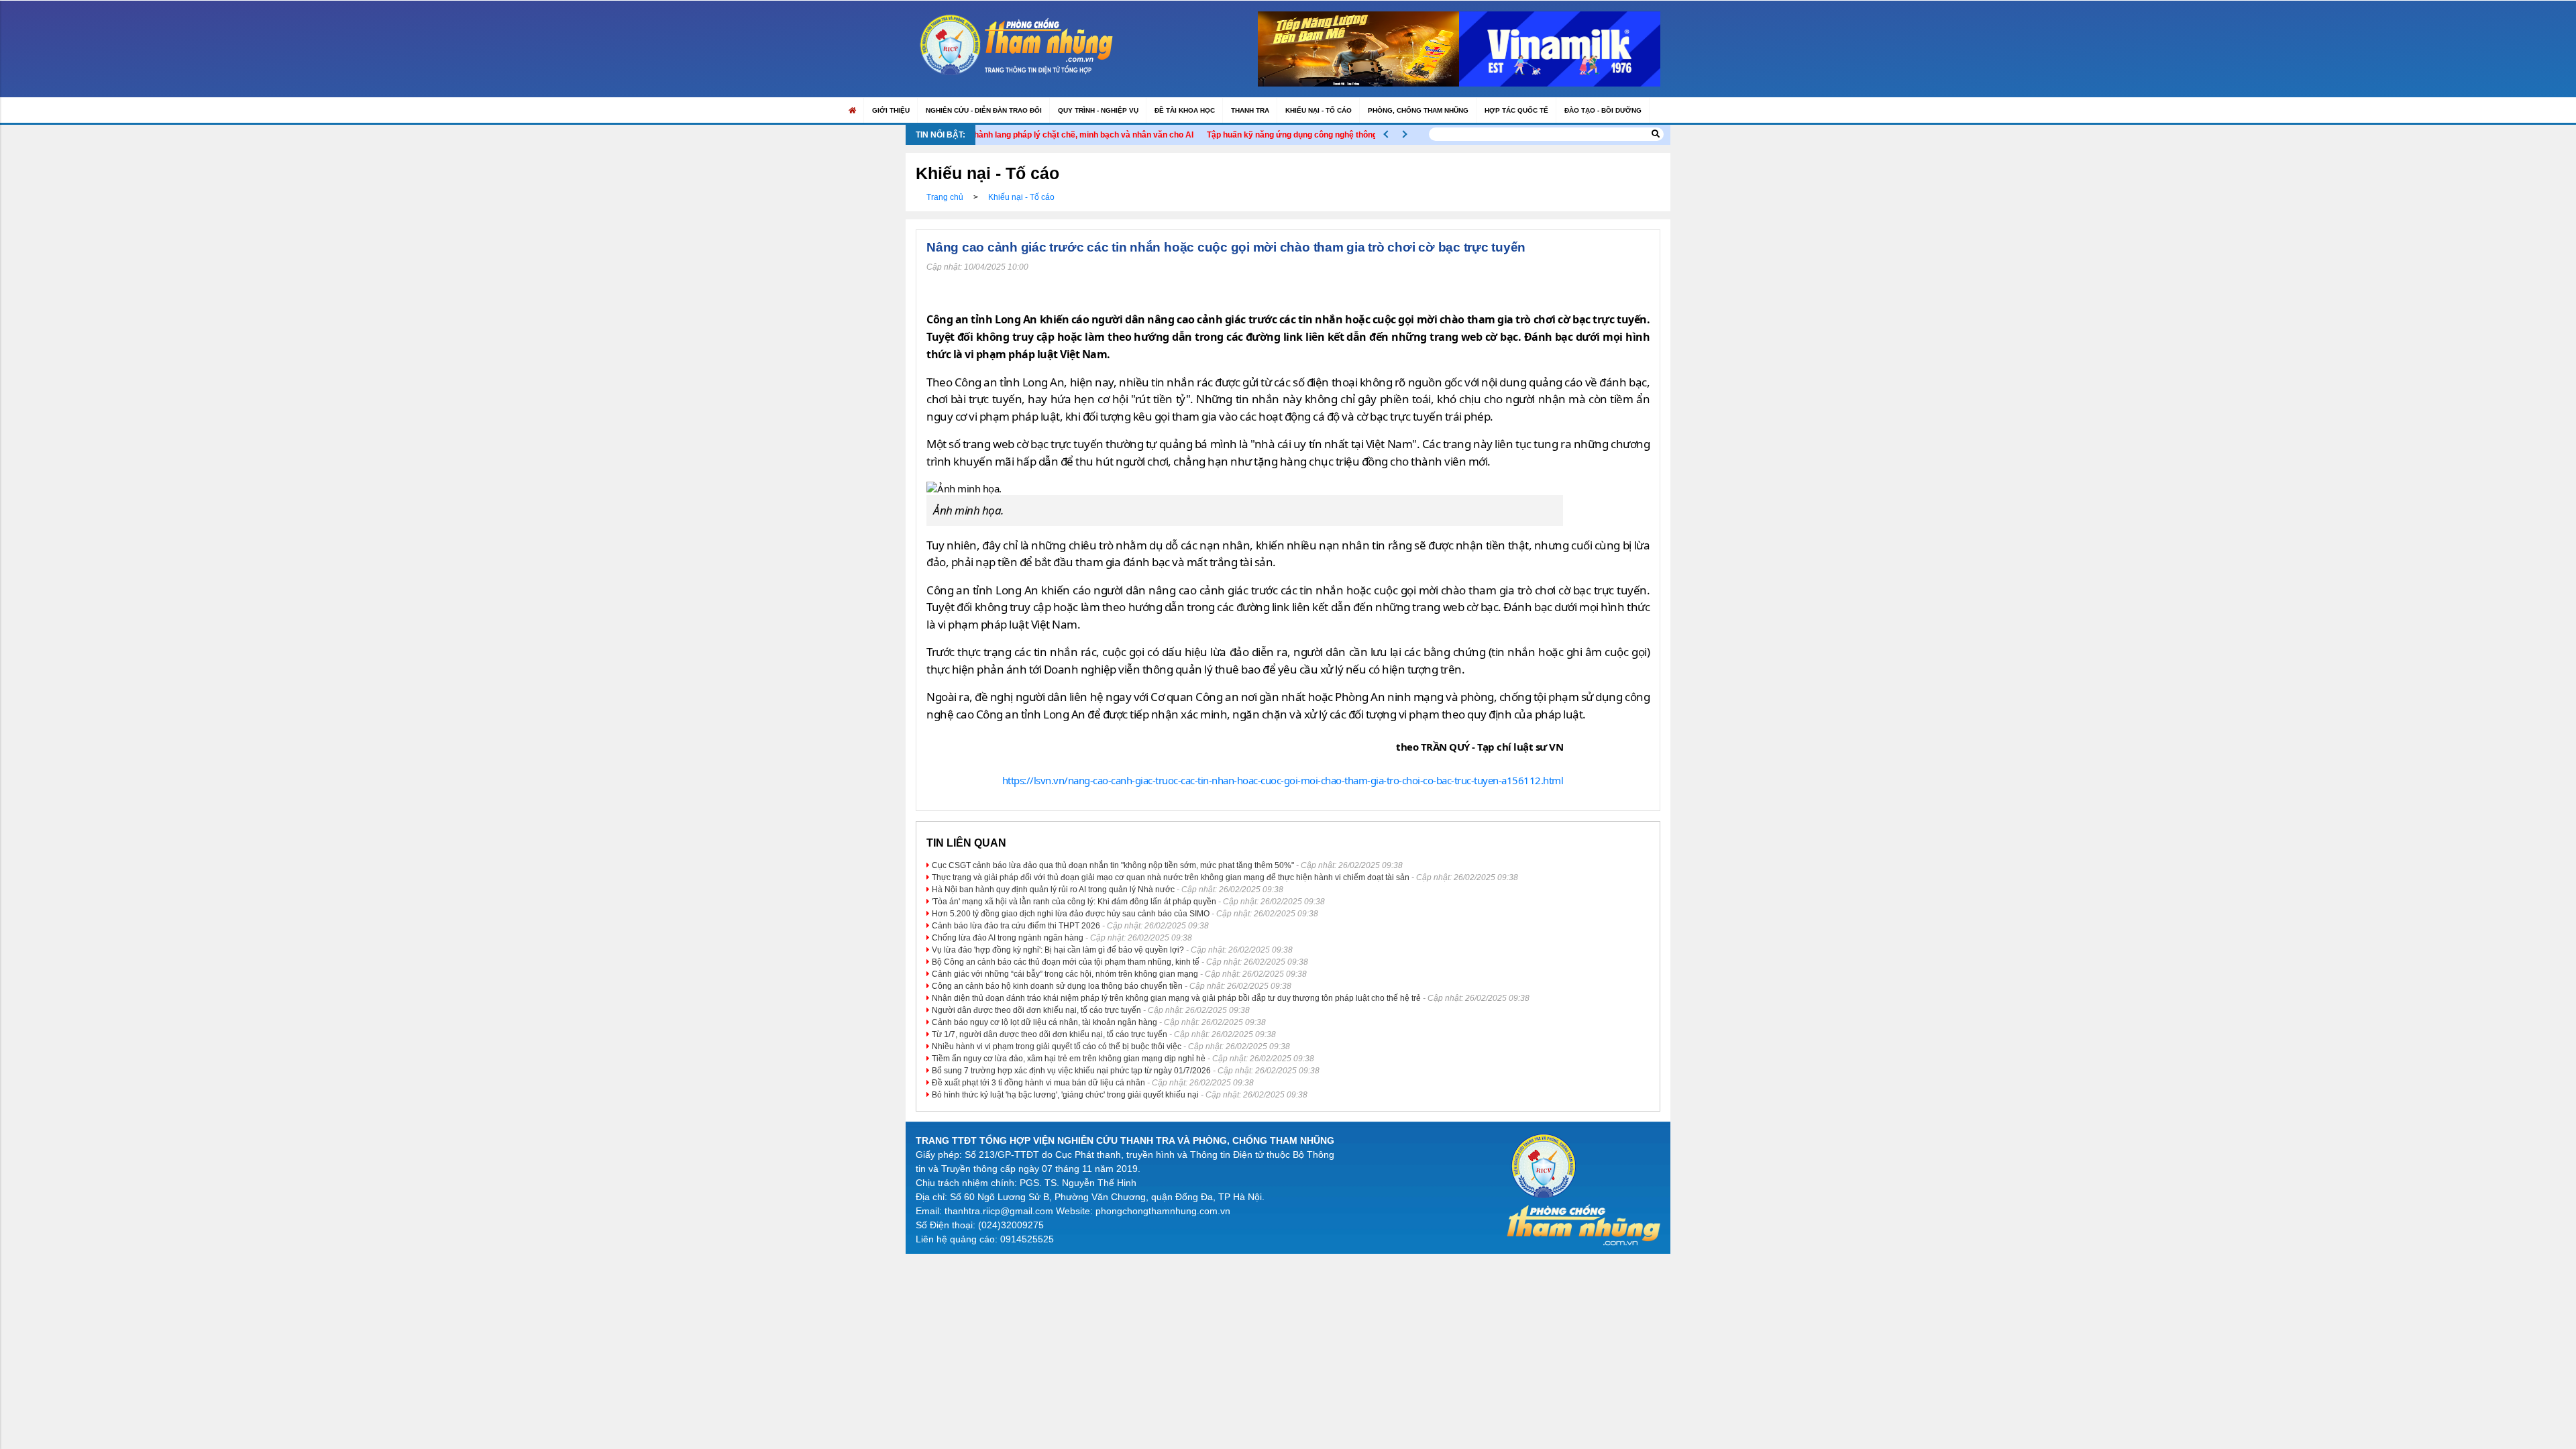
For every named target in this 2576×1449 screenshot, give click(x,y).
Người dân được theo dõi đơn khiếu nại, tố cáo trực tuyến (1036, 1010)
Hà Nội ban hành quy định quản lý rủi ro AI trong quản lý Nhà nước (1053, 890)
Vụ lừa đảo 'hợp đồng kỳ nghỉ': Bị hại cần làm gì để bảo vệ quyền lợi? (1058, 950)
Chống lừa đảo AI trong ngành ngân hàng (1008, 938)
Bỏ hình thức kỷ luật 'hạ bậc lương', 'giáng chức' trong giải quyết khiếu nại (1065, 1095)
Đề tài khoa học (1185, 110)
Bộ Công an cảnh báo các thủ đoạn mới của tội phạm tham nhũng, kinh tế (1066, 962)
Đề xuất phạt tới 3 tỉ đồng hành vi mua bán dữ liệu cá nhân (1038, 1083)
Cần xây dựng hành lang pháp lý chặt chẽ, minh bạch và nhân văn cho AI (1009, 135)
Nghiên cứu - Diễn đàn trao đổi (984, 110)
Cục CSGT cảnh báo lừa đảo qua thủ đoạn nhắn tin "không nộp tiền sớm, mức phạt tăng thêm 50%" (1113, 865)
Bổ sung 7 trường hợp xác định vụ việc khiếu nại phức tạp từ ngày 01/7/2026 (1071, 1071)
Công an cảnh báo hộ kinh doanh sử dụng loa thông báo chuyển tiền (1057, 986)
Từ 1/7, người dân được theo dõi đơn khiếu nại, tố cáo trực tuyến (1050, 1034)
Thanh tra (1250, 110)
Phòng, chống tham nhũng (1418, 110)
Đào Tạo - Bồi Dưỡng (1603, 110)
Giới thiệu (891, 110)
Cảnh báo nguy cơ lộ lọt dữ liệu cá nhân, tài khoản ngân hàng (1044, 1022)
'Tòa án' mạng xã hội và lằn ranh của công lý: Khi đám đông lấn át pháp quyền (1074, 902)
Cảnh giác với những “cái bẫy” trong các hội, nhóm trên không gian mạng (1065, 974)
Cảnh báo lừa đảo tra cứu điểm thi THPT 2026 (1016, 926)
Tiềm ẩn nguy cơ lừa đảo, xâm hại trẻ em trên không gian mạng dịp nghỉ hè (1069, 1059)
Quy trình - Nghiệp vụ (1098, 110)
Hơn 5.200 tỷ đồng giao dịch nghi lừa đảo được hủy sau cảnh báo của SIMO (1071, 914)
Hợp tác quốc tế (1516, 110)
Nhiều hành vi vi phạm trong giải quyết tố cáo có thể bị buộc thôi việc (1057, 1046)
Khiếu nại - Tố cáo (1319, 110)
